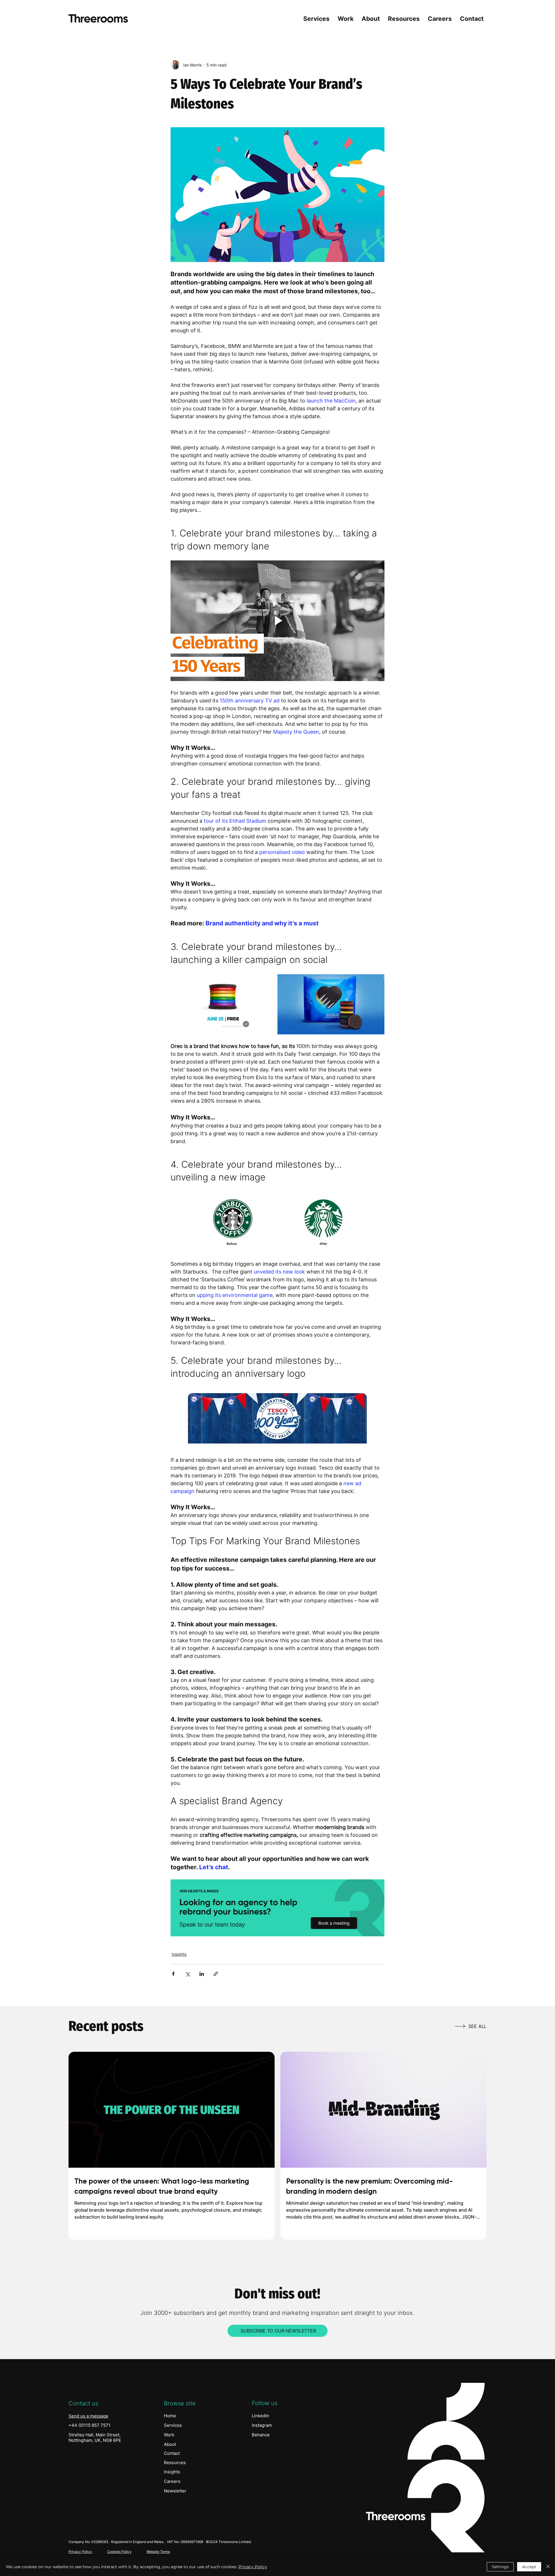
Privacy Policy (81, 2552)
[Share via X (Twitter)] (187, 1974)
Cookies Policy (119, 2552)
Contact (172, 2453)
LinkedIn (260, 2416)
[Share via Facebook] (173, 1974)
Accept (529, 2567)
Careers (172, 2481)
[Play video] (277, 621)
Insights (179, 1954)
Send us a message (88, 2416)
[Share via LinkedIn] (202, 1974)
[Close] (548, 2567)
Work (169, 2435)
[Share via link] (216, 1974)
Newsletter (175, 2491)
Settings (500, 2567)
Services (173, 2425)
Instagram (262, 2425)
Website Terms (158, 2552)
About (170, 2444)
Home (170, 2416)
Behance (261, 2435)
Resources (175, 2462)
